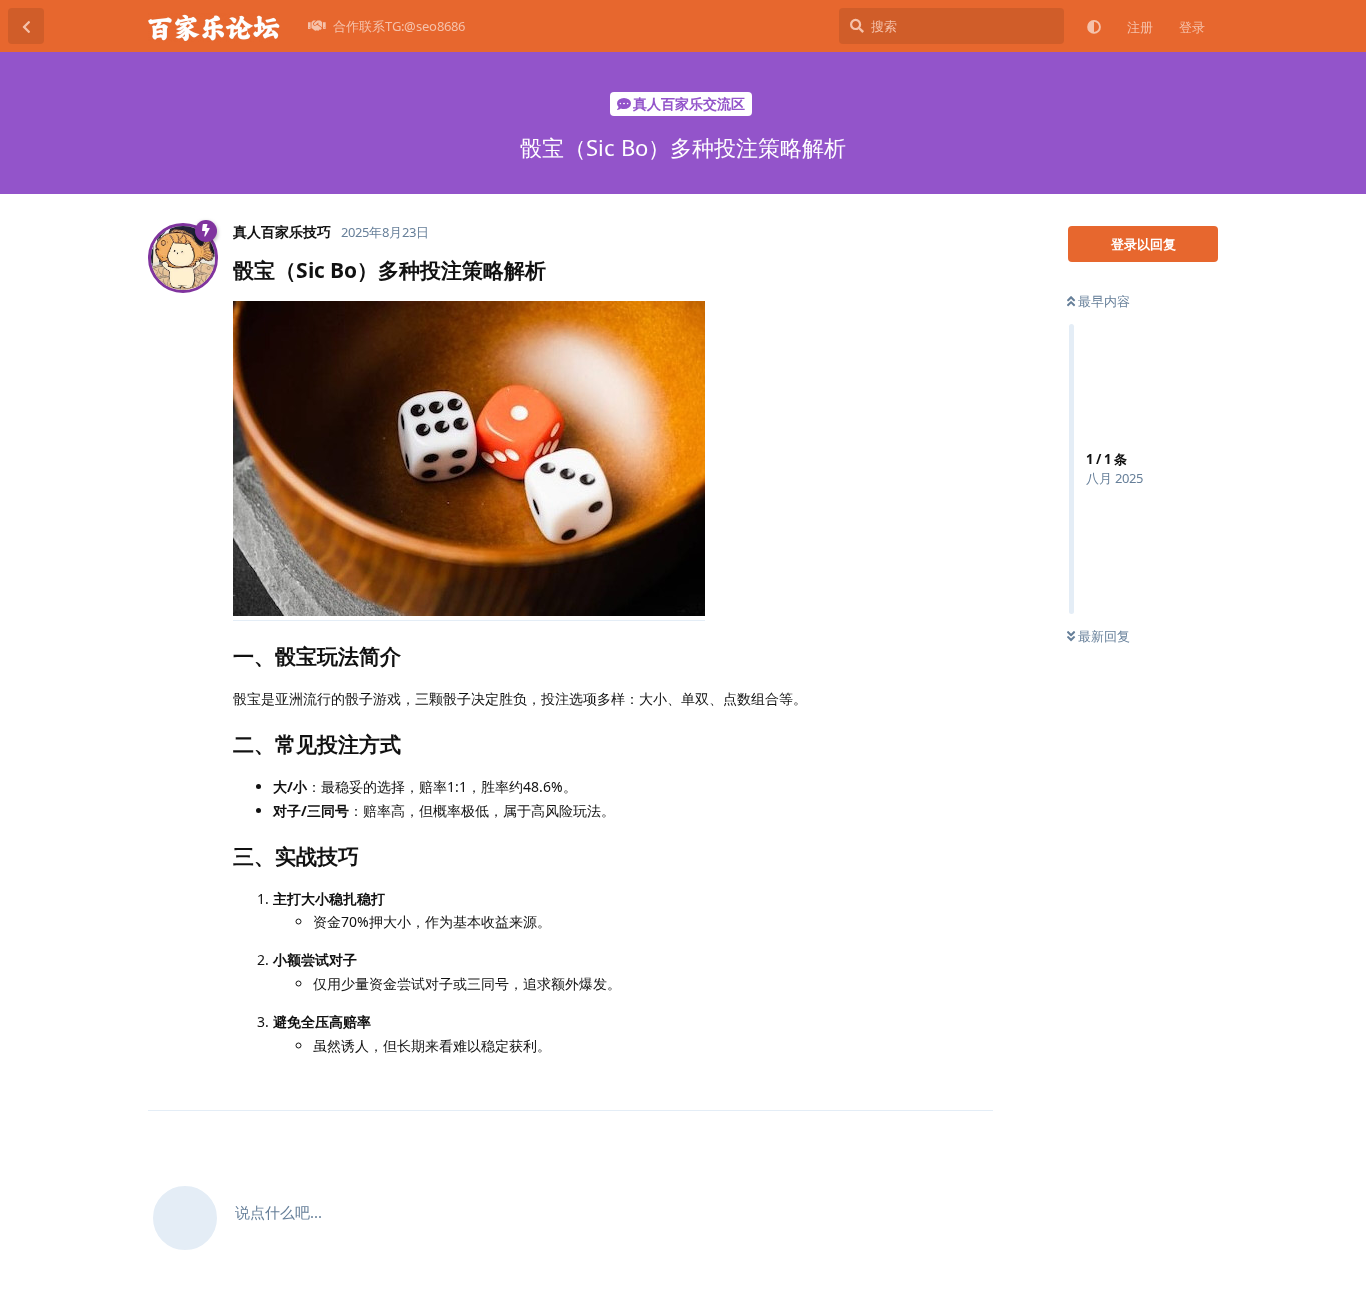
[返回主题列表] (26, 26)
